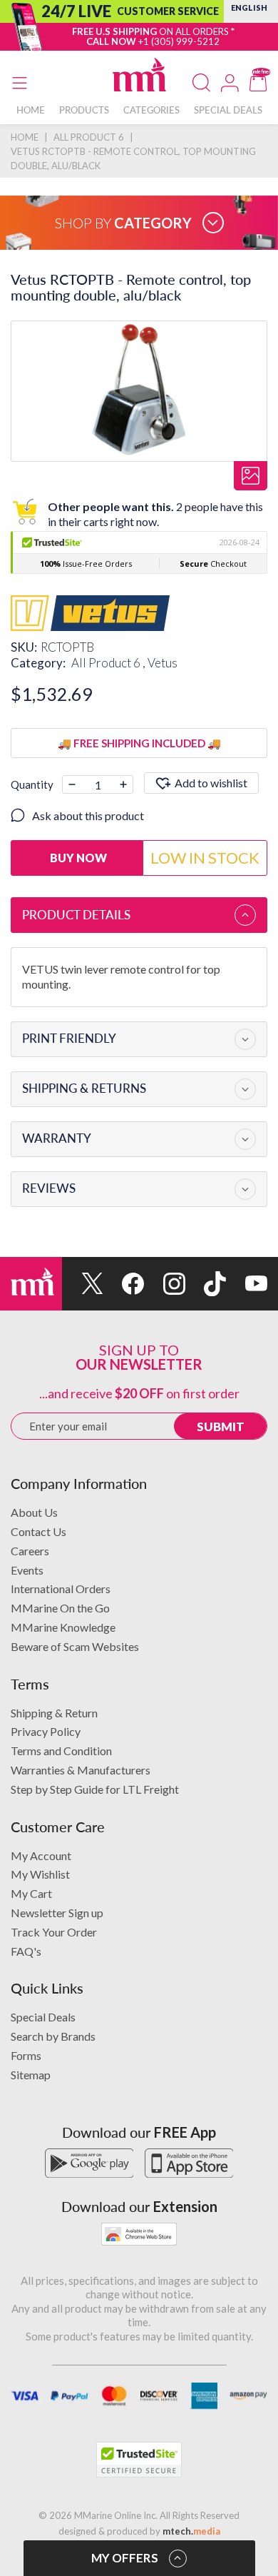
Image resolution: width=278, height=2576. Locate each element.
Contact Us (38, 1531)
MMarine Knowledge (63, 1627)
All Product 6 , (109, 663)
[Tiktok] (206, 1284)
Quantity (32, 784)
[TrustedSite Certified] (139, 2460)
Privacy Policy (46, 1731)
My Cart (31, 1893)
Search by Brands (53, 2036)
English (249, 7)
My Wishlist (40, 1874)
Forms (26, 2055)
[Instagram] (165, 1284)
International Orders (61, 1588)
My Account (41, 1855)
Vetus (163, 663)
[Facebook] (124, 1284)
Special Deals (43, 2017)
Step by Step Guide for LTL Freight (95, 1789)
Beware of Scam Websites (75, 1646)
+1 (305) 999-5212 (179, 41)
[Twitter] (83, 1284)
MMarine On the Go (60, 1608)
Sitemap (31, 2075)
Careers (30, 1551)
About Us (34, 1512)
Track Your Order (54, 1932)
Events (27, 1570)
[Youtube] (247, 1284)
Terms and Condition (61, 1751)
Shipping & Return (54, 1713)
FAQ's (26, 1951)
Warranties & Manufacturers (81, 1770)
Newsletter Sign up (57, 1913)
